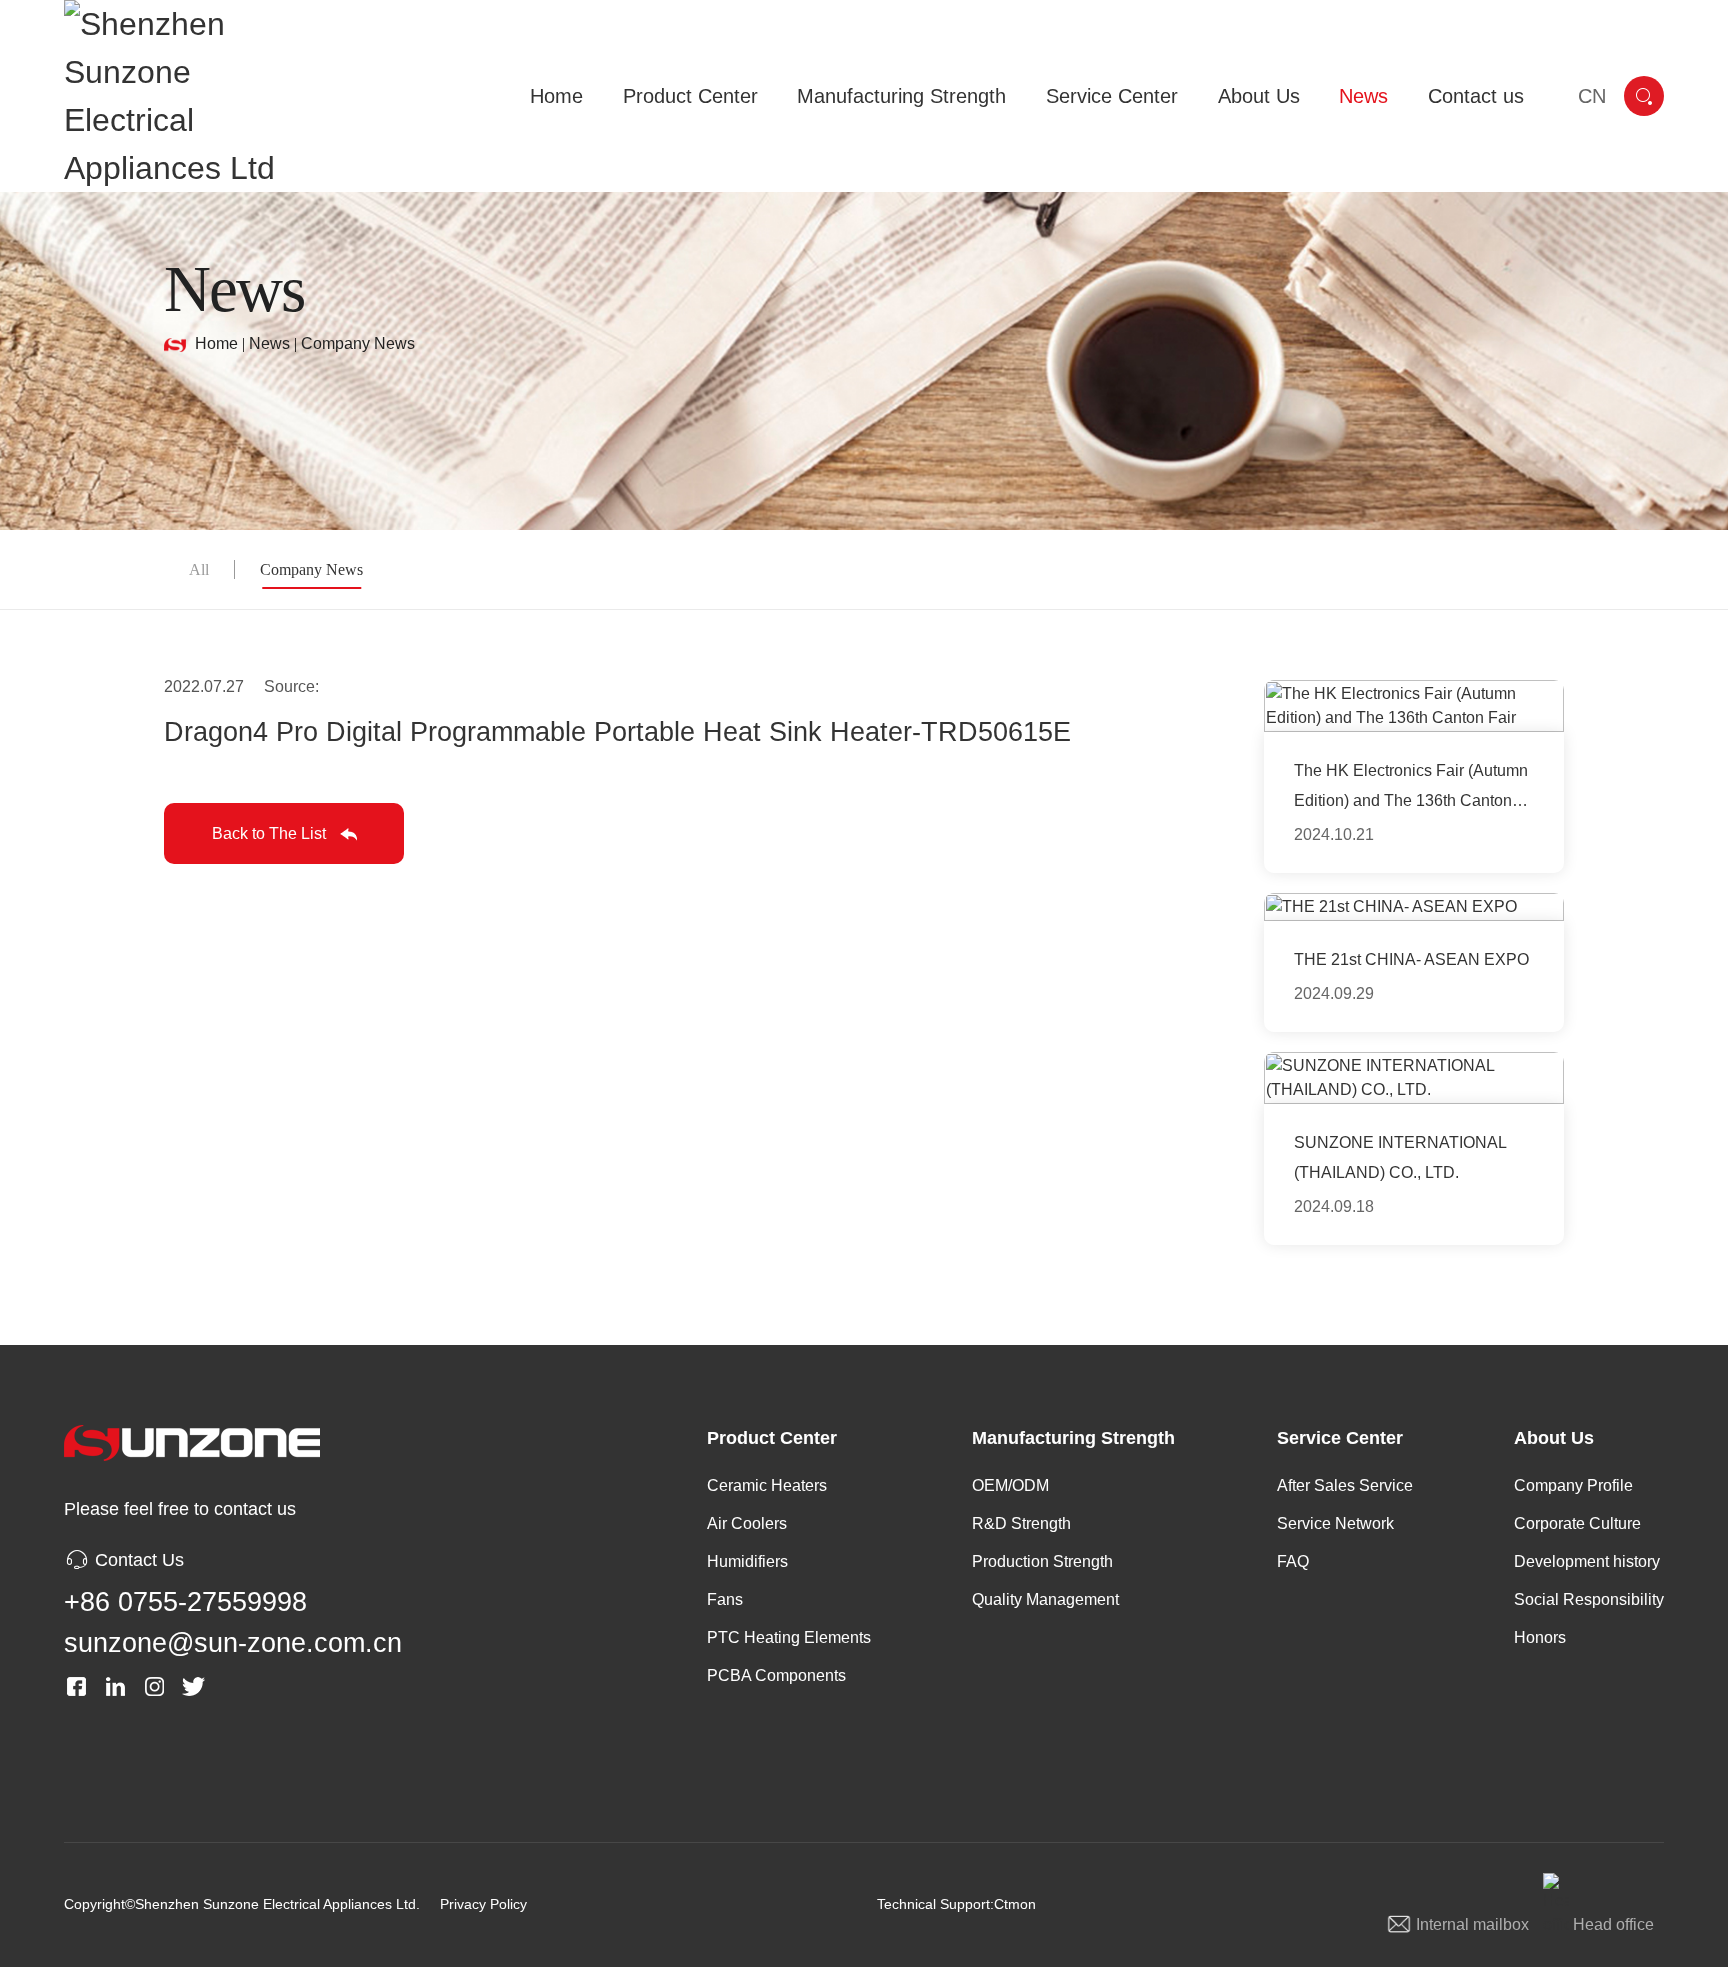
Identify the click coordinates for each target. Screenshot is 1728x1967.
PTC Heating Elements (789, 1637)
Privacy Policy (483, 1904)
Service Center (1340, 1438)
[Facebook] (76, 1686)
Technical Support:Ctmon (956, 1904)
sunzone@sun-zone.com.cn (233, 1643)
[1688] (310, 1686)
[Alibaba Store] (271, 1686)
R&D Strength (1021, 1523)
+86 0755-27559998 (185, 1602)
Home (216, 343)
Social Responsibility (1589, 1599)
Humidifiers (747, 1561)
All (199, 569)
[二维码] (349, 1686)
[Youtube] (232, 1686)
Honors (1540, 1637)
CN (1592, 96)
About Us (1554, 1438)
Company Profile (1573, 1485)
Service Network (1335, 1523)
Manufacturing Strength (1073, 1438)
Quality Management (1045, 1599)
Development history (1587, 1561)
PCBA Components (776, 1675)
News (269, 343)
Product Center (772, 1438)
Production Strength (1042, 1561)
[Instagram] (154, 1686)
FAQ (1293, 1561)
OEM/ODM (1010, 1485)
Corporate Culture (1577, 1523)
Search (1644, 96)
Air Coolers (747, 1523)
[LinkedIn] (115, 1686)
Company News (358, 343)
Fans (725, 1599)
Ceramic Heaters (767, 1485)
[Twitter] (193, 1686)
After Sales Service (1345, 1485)
